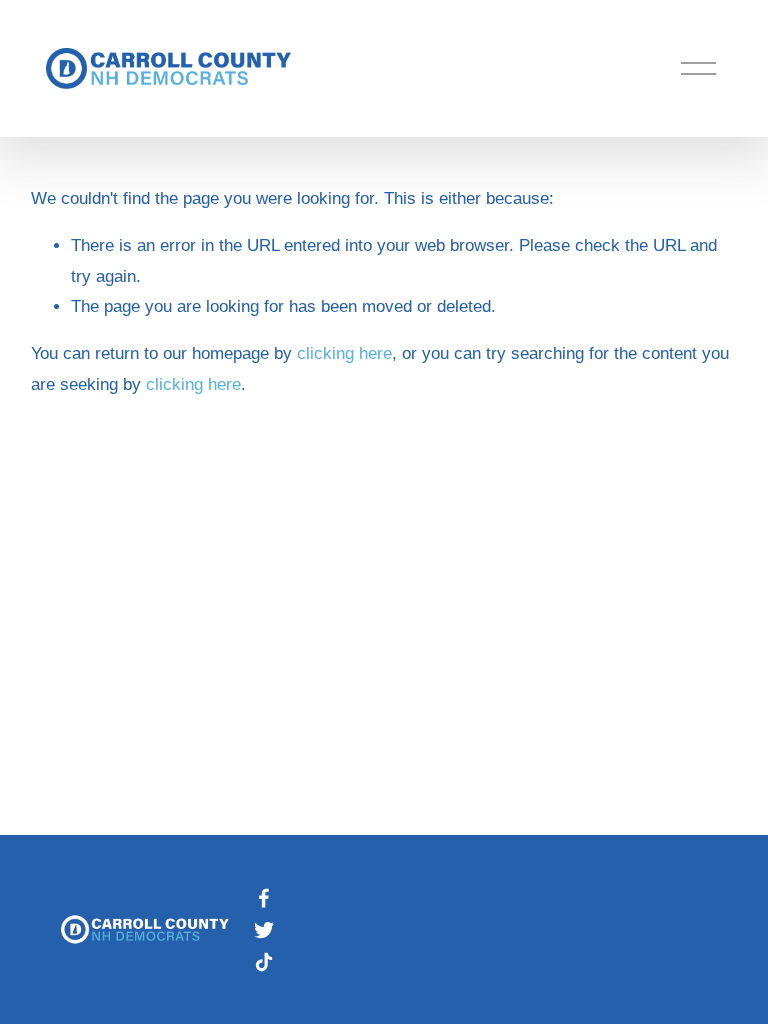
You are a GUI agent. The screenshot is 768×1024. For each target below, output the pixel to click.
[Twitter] (264, 930)
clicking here (344, 353)
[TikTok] (264, 962)
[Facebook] (264, 898)
